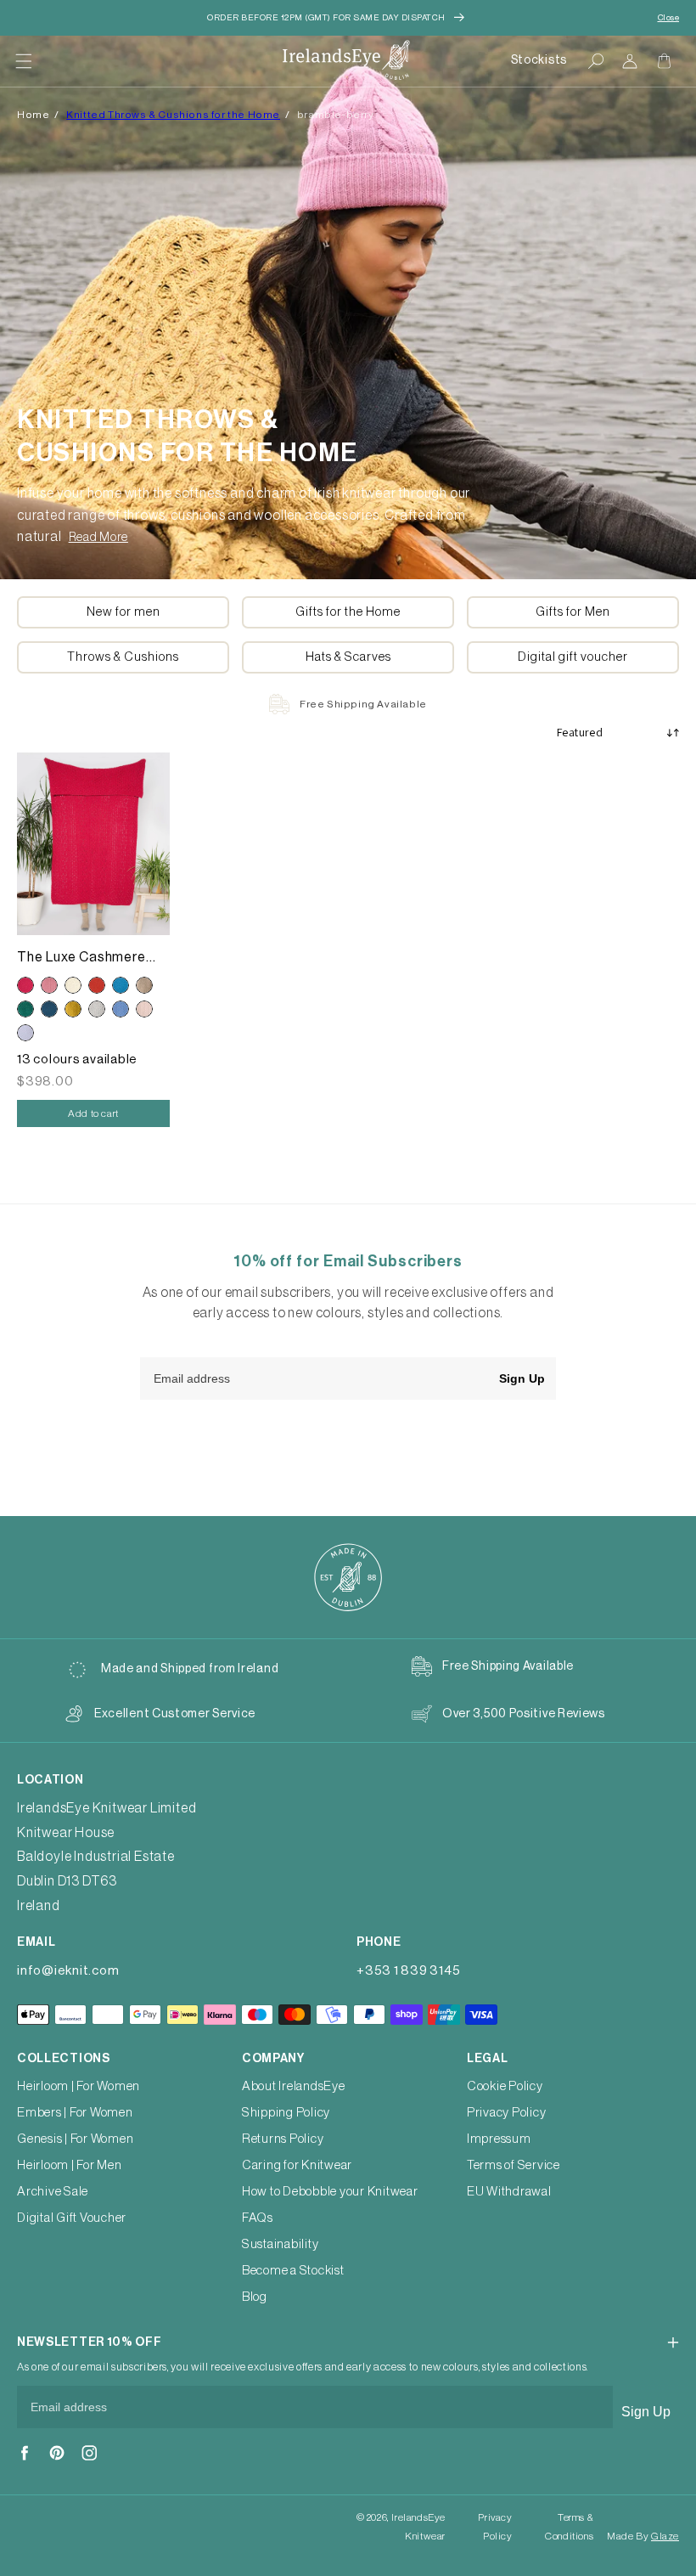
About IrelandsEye (294, 2086)
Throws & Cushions (123, 657)
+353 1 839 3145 (408, 1971)
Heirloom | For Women (79, 2086)
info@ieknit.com (68, 1971)
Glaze (665, 2536)
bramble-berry (336, 115)
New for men (123, 612)
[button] (24, 61)
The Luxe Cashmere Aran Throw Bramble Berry (83, 958)
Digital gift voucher (573, 657)
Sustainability (281, 2244)
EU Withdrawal (509, 2192)
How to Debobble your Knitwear (330, 2192)
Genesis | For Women (75, 2139)
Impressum (499, 2139)
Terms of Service (514, 2165)
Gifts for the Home (348, 612)
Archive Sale (53, 2192)
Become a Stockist (293, 2271)
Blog (255, 2297)
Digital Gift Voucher (72, 2218)
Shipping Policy (286, 2113)
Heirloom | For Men (70, 2165)
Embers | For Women (75, 2113)
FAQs (258, 2218)
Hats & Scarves (348, 657)
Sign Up (522, 1378)
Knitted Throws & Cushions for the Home (173, 115)
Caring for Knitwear (297, 2165)
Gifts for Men (573, 612)
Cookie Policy (505, 2086)
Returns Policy (283, 2139)
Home (33, 115)
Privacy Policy (507, 2113)
